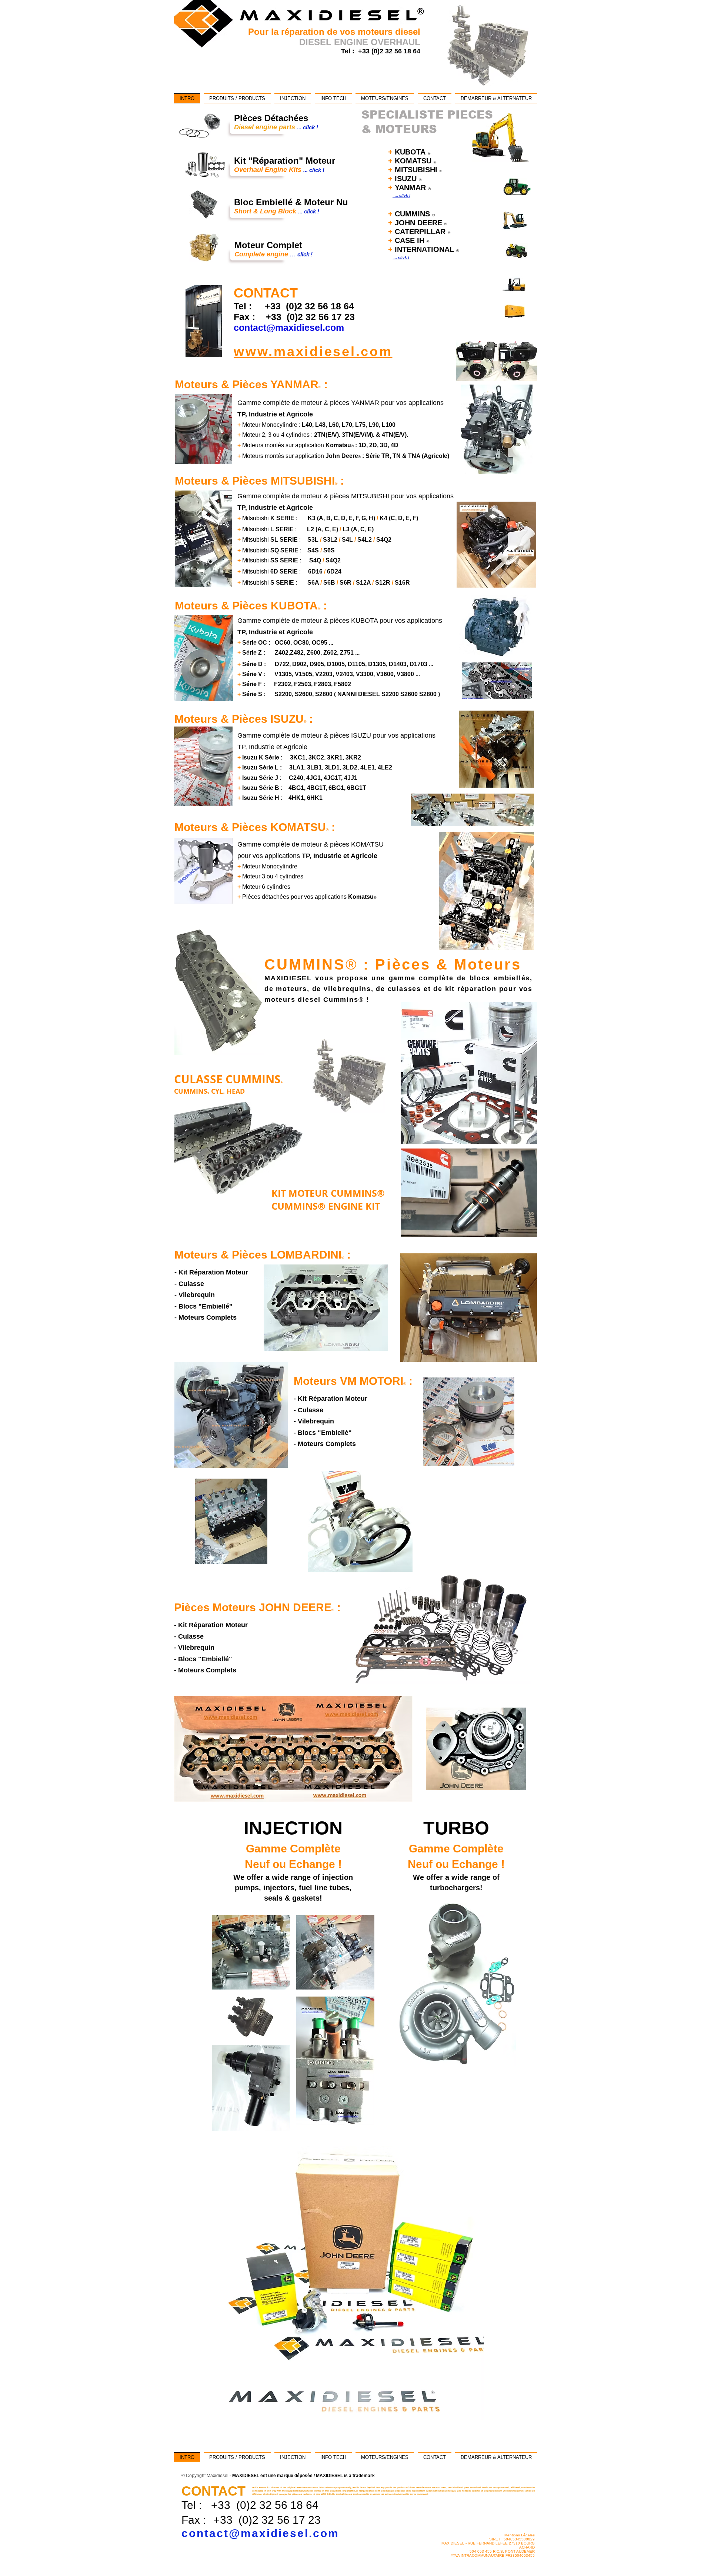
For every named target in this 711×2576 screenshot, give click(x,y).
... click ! (401, 195)
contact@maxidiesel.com (260, 2533)
